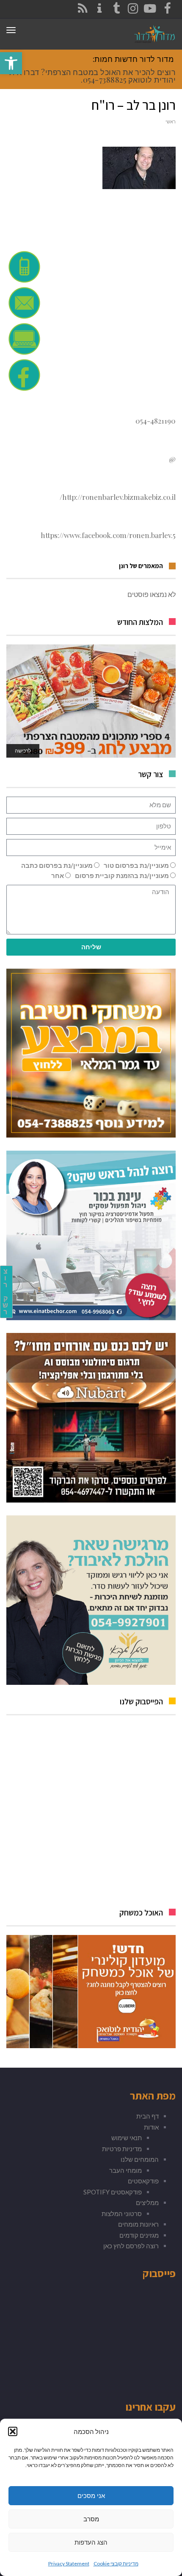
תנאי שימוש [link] (127, 2138)
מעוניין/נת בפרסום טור (136, 865)
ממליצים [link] (147, 2202)
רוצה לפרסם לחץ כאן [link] (131, 2246)
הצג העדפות (91, 2542)
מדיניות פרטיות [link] (122, 2149)
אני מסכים (91, 2496)
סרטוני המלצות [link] (122, 2214)
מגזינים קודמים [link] (139, 2235)
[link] (11, 63)
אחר (58, 875)
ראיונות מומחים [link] (138, 2224)
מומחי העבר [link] (125, 2170)
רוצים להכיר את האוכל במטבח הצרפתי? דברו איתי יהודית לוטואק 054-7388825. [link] (91, 76)
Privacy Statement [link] (69, 2563)
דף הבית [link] (148, 2116)
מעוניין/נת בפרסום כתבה (57, 865)
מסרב (91, 2519)
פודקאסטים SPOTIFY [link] (113, 2192)
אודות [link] (151, 2127)
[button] (13, 2431)
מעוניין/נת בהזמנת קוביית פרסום (122, 875)
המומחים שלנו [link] (140, 2159)
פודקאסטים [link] (143, 2181)
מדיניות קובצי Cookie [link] (116, 2563)
